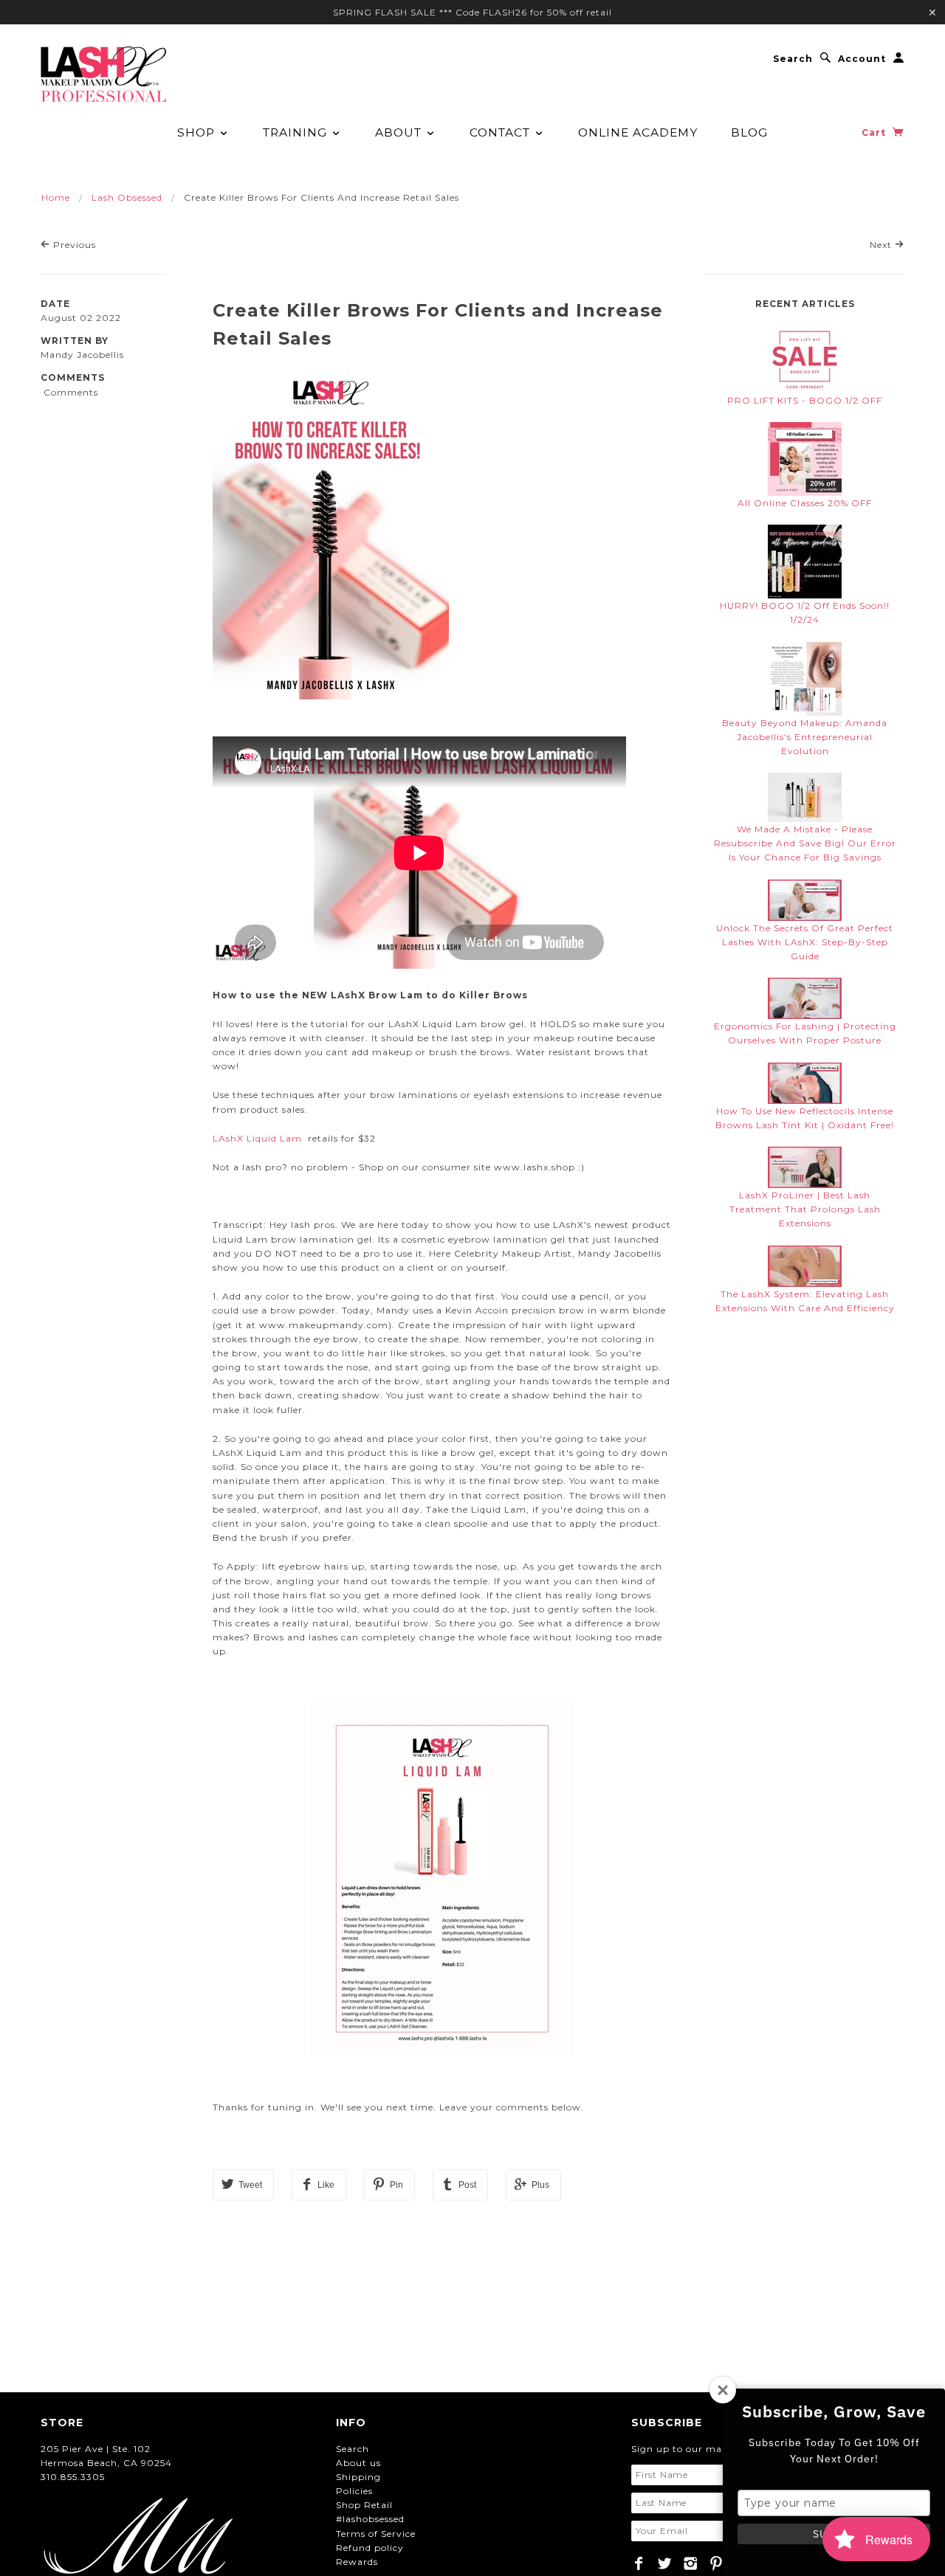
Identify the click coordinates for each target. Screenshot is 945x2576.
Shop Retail (364, 2505)
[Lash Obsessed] (805, 355)
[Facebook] (639, 2563)
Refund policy (370, 2548)
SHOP (198, 132)
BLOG (749, 132)
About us (358, 2463)
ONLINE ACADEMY (638, 132)
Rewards (357, 2562)
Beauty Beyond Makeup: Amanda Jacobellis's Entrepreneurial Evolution (805, 737)
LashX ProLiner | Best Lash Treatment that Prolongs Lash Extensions (805, 1209)
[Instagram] (691, 2563)
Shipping (358, 2477)
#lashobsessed (370, 2519)
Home (56, 197)
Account (862, 59)
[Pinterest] (717, 2563)
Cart (875, 132)
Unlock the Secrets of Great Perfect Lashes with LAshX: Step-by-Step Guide (805, 942)
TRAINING (297, 132)
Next (882, 245)
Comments (73, 377)
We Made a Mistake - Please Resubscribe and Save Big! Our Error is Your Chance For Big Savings (805, 843)
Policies (354, 2491)
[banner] (103, 74)
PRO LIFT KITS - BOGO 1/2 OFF (805, 400)
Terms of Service (376, 2534)
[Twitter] (665, 2563)
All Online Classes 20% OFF (805, 503)
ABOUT (400, 132)
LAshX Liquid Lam (259, 1138)
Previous (73, 245)
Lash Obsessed (127, 197)
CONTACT (502, 132)
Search (793, 59)
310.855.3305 (73, 2477)
